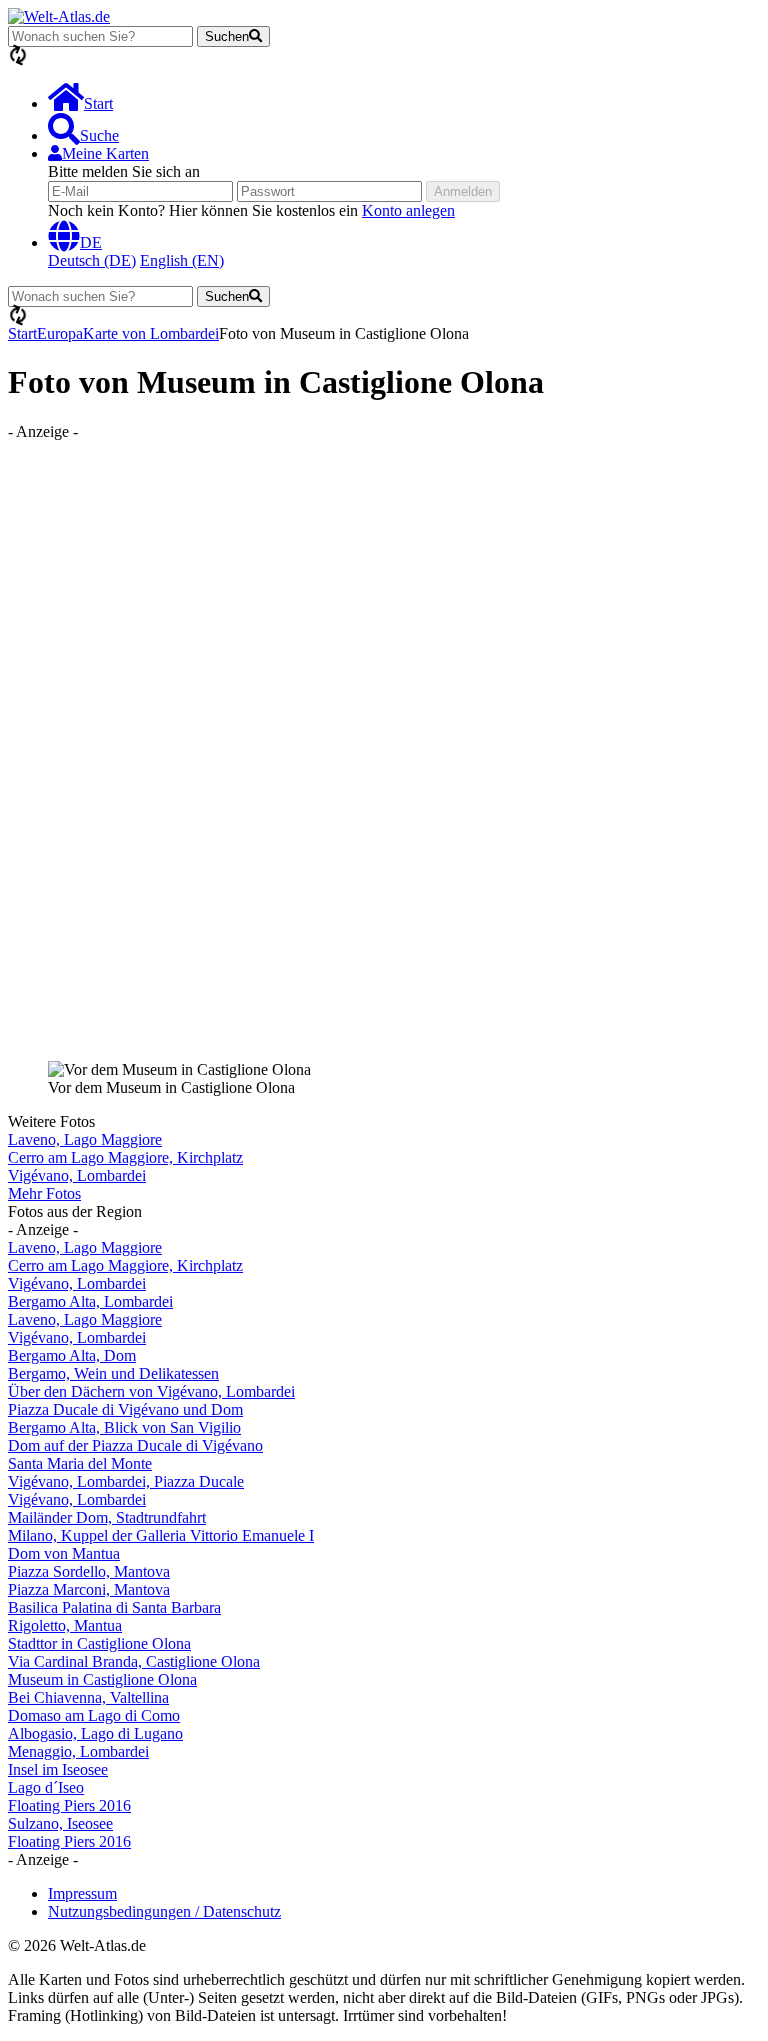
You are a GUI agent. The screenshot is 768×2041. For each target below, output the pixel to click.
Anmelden (463, 191)
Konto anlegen (408, 210)
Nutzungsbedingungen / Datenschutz (164, 1911)
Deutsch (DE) (92, 260)
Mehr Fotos (44, 1193)
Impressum (82, 1893)
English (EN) (182, 260)
